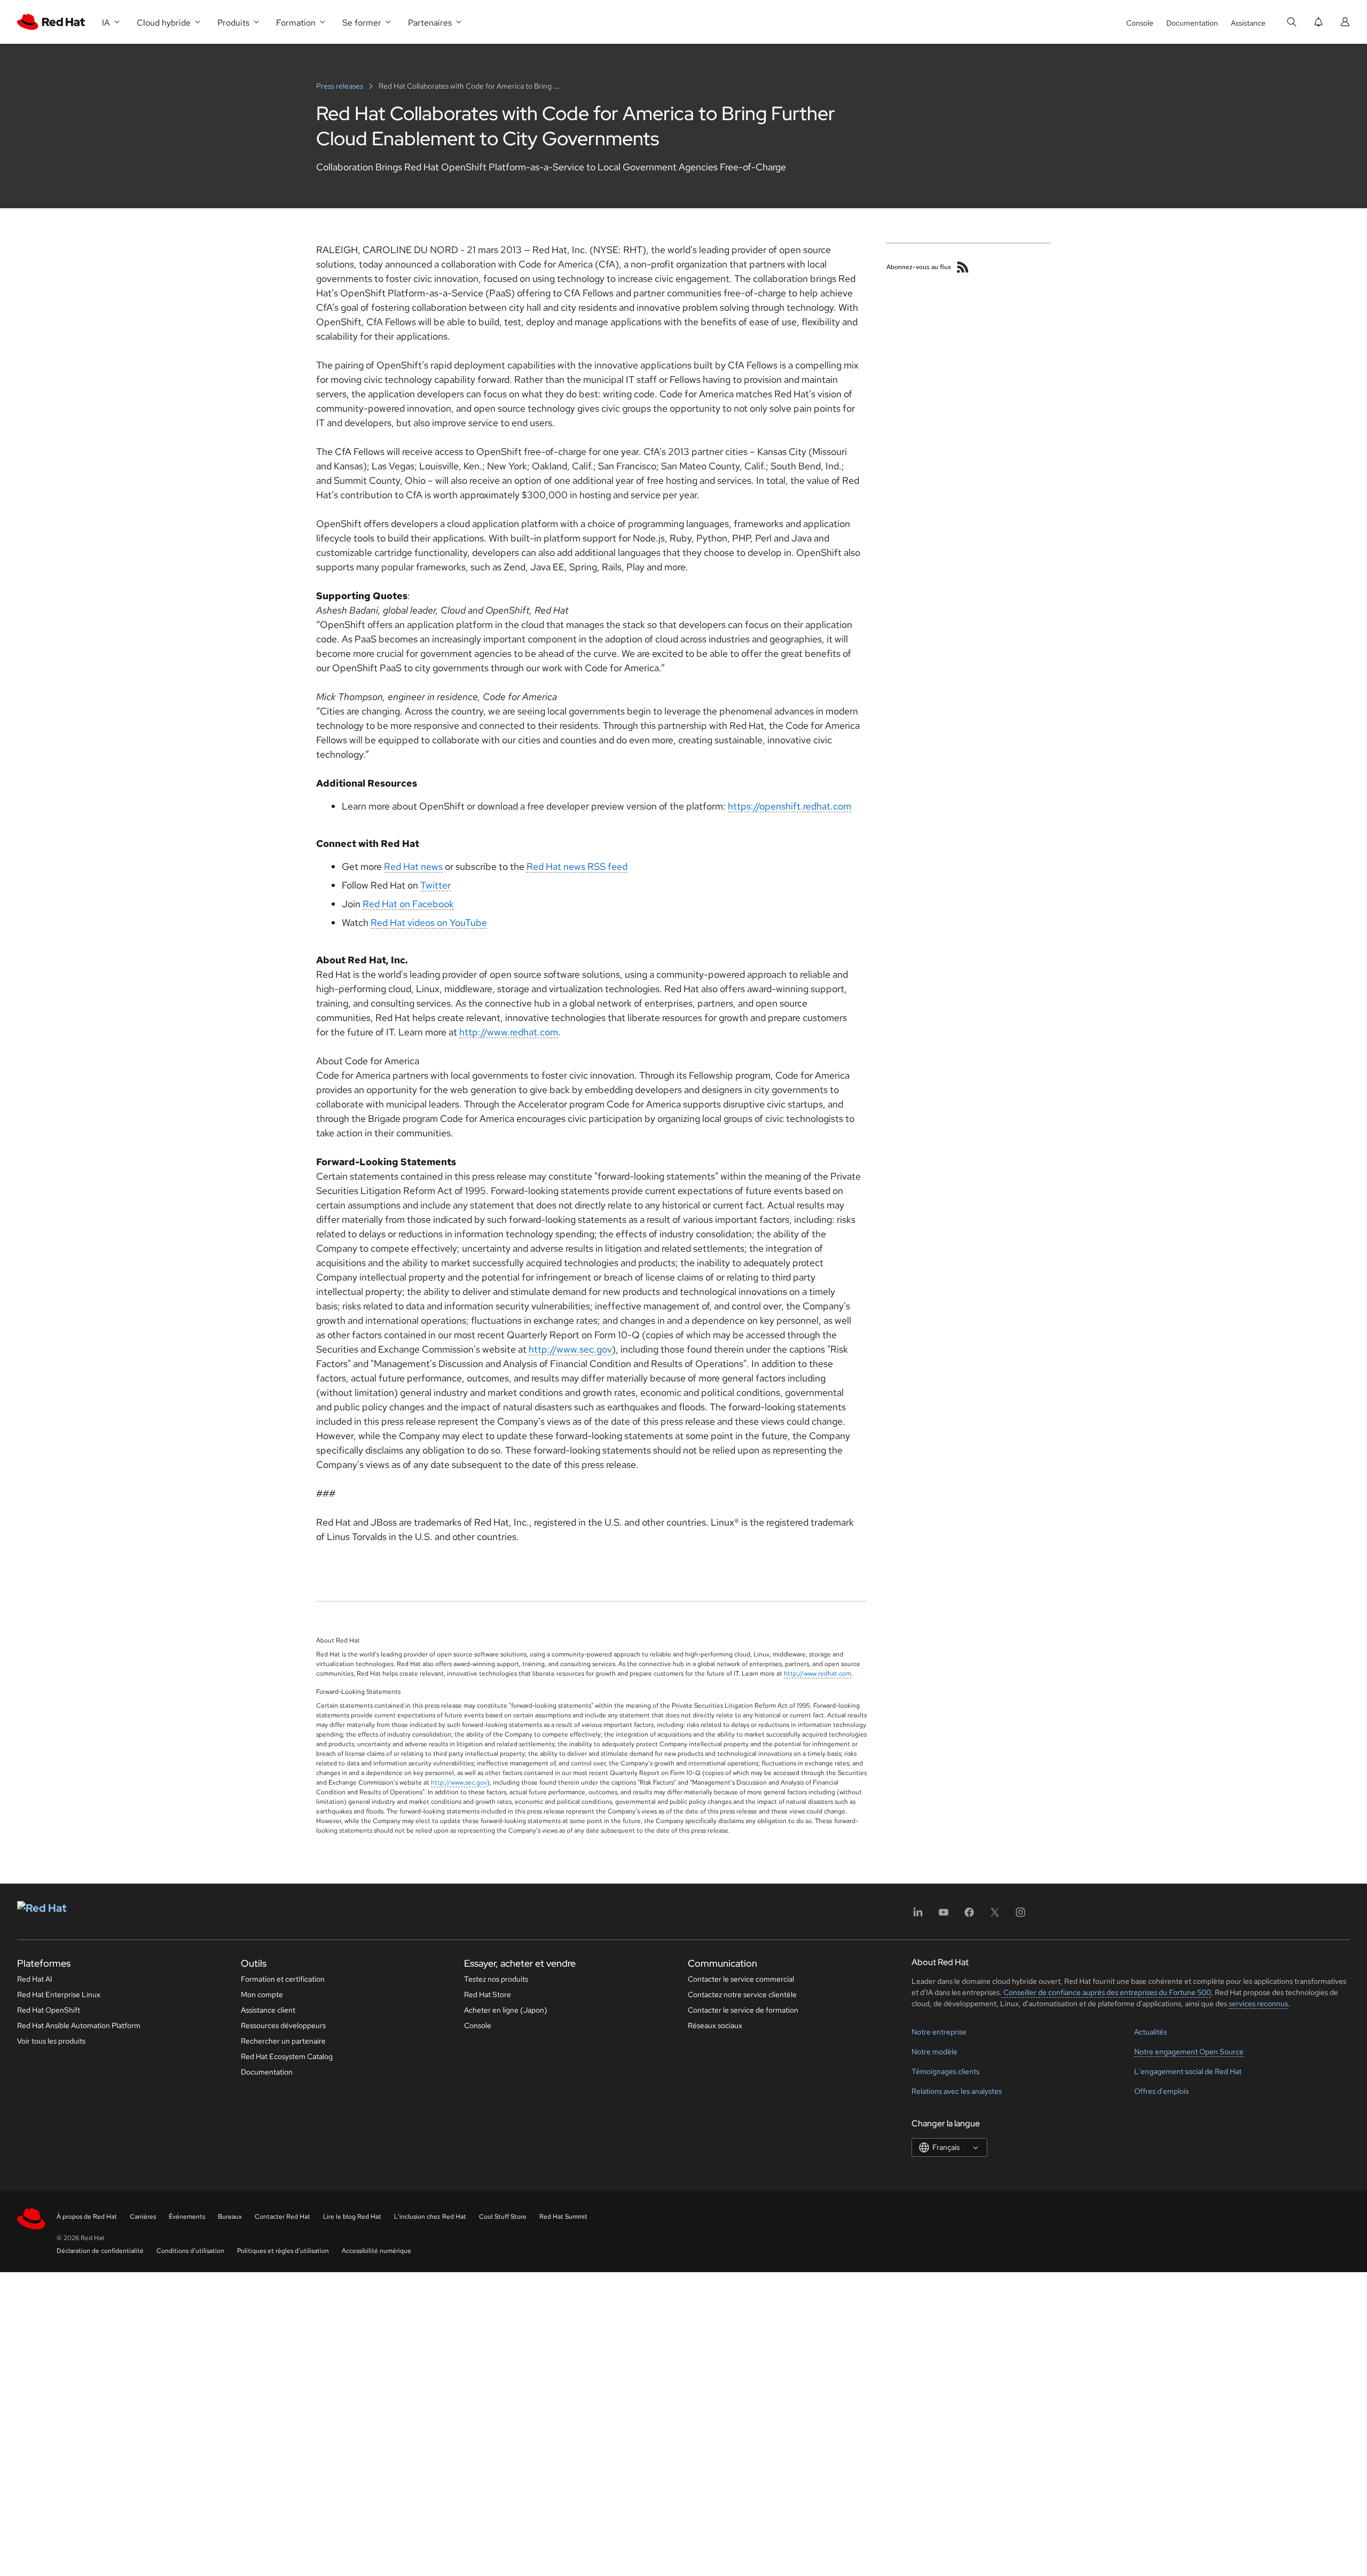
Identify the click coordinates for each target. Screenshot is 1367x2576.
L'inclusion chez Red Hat (430, 2217)
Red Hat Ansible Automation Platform (79, 2025)
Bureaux (230, 2217)
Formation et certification (283, 1979)
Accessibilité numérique (376, 2251)
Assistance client (268, 2010)
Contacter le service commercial (741, 1979)
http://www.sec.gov (570, 1349)
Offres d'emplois (1161, 2091)
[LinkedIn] (918, 1916)
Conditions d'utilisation (190, 2251)
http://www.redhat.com (509, 1032)
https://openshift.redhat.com (789, 806)
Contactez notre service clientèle (742, 1994)
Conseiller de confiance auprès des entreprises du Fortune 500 (1106, 1992)
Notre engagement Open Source (1189, 2052)
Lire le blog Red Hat (352, 2217)
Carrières (143, 2217)
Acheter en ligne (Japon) (506, 2010)
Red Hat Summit (563, 2217)
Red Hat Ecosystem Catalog (287, 2056)
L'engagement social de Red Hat (1188, 2071)
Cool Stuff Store (503, 2217)
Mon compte (262, 1994)
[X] (995, 1916)
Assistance (1248, 23)
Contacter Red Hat (282, 2217)
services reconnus (1258, 2004)
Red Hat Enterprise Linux (59, 1994)
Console (1140, 23)
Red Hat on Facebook (408, 904)
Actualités (1150, 2032)
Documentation (1192, 23)
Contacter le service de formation (743, 2010)
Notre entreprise (939, 2032)
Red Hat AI (35, 1979)
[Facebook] (969, 1916)
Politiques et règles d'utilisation (283, 2251)
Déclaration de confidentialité (100, 2251)
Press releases (340, 86)
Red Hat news (413, 866)
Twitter (435, 885)
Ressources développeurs (283, 2025)
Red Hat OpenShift (49, 2010)
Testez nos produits (496, 1979)
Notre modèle (934, 2052)
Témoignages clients (945, 2071)
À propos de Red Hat (87, 2217)
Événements (187, 2217)
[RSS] (963, 267)
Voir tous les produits (51, 2041)
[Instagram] (1020, 1916)
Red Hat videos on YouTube (429, 922)
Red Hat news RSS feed (577, 866)
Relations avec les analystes (957, 2091)
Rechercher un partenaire (283, 2041)
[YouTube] (944, 1916)
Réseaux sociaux (715, 2025)
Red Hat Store (488, 1994)
